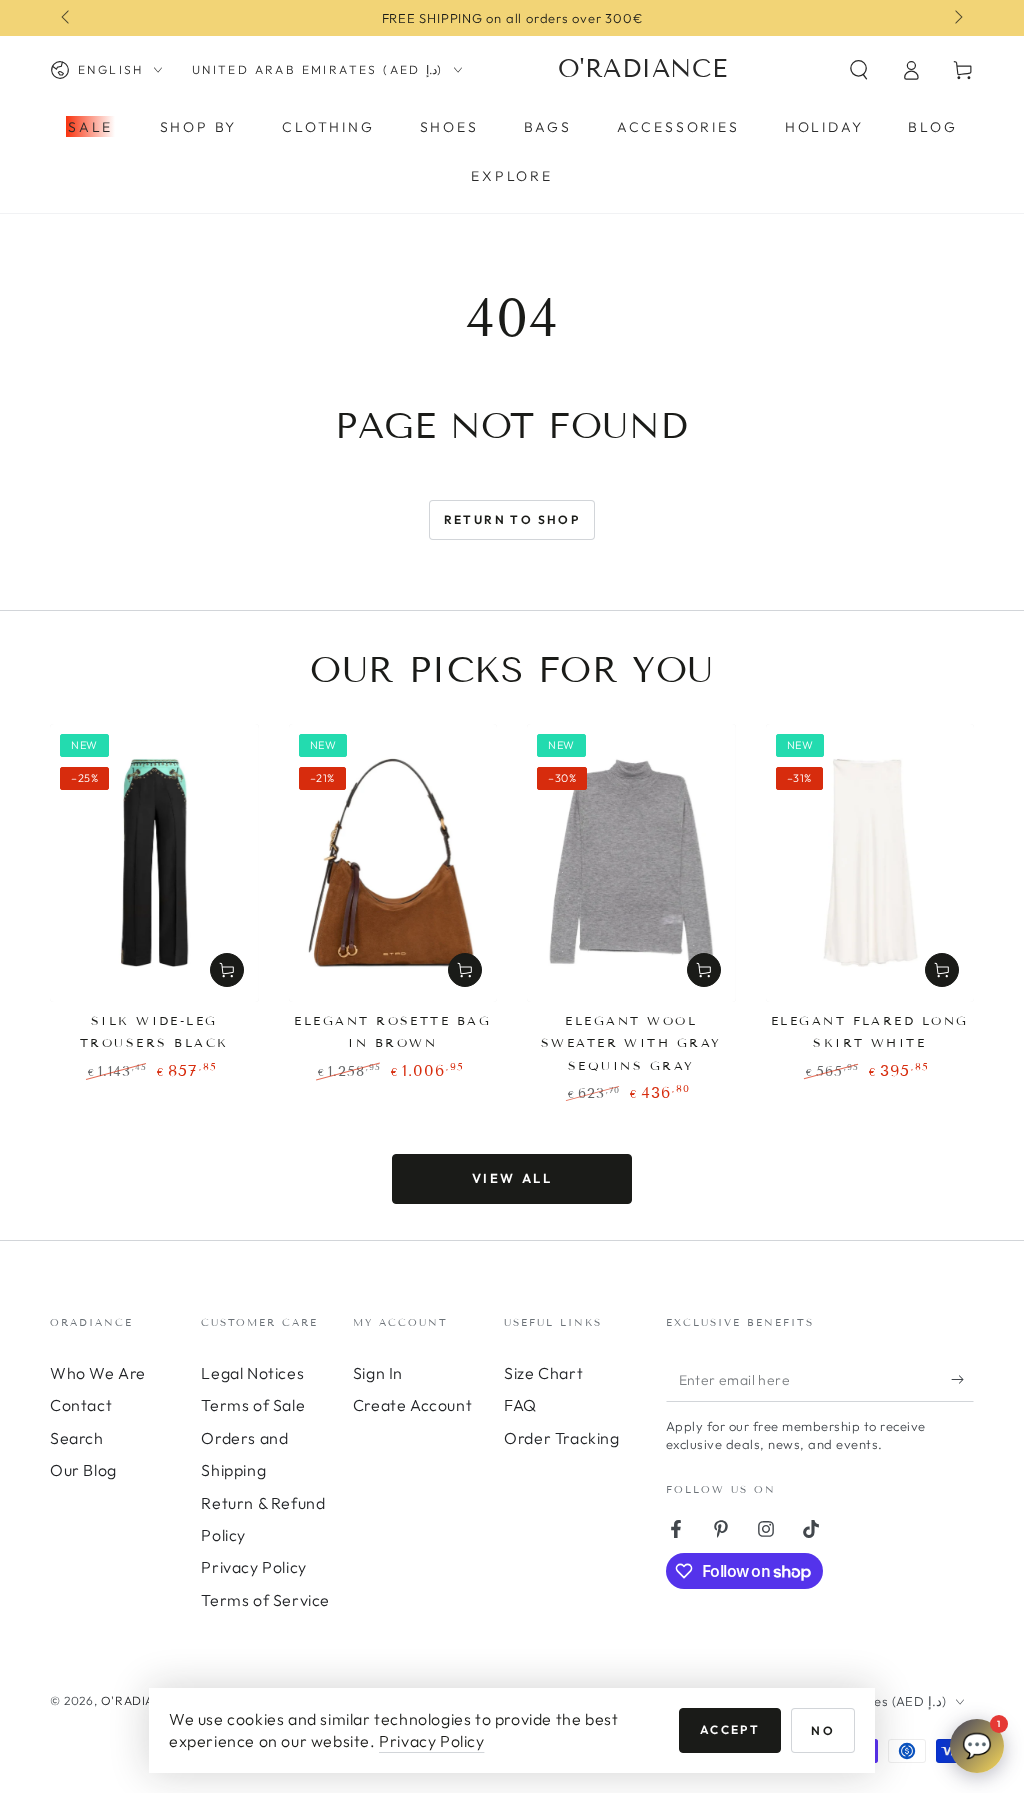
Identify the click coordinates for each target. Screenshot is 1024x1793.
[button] (859, 70)
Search (77, 1438)
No (823, 1730)
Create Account (412, 1405)
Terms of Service (265, 1600)
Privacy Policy (253, 1567)
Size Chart (543, 1373)
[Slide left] (67, 18)
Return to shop (512, 519)
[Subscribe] (962, 1379)
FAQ (520, 1405)
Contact (81, 1405)
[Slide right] (957, 18)
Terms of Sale (253, 1405)
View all (512, 1178)
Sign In (378, 1373)
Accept (730, 1729)
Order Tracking (561, 1438)
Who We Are (98, 1373)
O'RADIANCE (140, 1700)
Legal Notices (252, 1373)
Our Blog (83, 1470)
